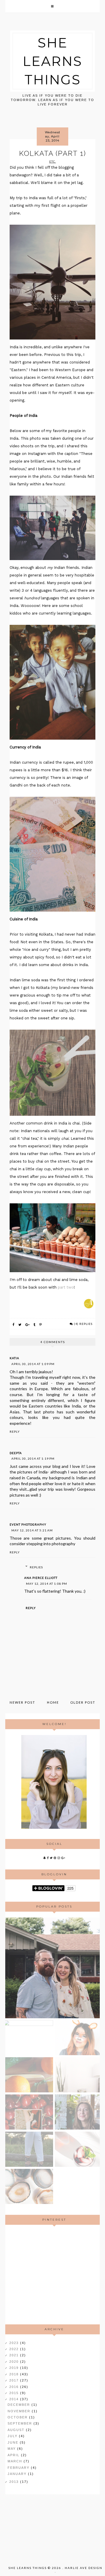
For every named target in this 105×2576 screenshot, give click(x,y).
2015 (15, 2393)
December (20, 2405)
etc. (53, 161)
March (16, 2461)
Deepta (16, 1453)
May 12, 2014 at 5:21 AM (32, 1530)
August (17, 2430)
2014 (15, 2399)
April (14, 2455)
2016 (15, 2387)
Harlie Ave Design (84, 2568)
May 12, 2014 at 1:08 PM (47, 1584)
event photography (28, 1524)
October (18, 2417)
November (20, 2411)
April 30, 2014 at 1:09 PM (33, 1364)
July (13, 2436)
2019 (15, 2368)
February (19, 2468)
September (21, 2423)
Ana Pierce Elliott (41, 1578)
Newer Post (22, 1702)
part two (66, 1287)
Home (53, 1702)
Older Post (83, 1702)
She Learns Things (52, 61)
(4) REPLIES (83, 1324)
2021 (15, 2355)
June (14, 2442)
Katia (14, 1358)
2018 (15, 2374)
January (18, 2474)
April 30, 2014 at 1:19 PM (33, 1458)
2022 (15, 2349)
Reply (15, 1432)
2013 (15, 2482)
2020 (15, 2362)
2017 (15, 2380)
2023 (15, 2343)
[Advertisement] (54, 2275)
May (12, 2449)
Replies (36, 1567)
